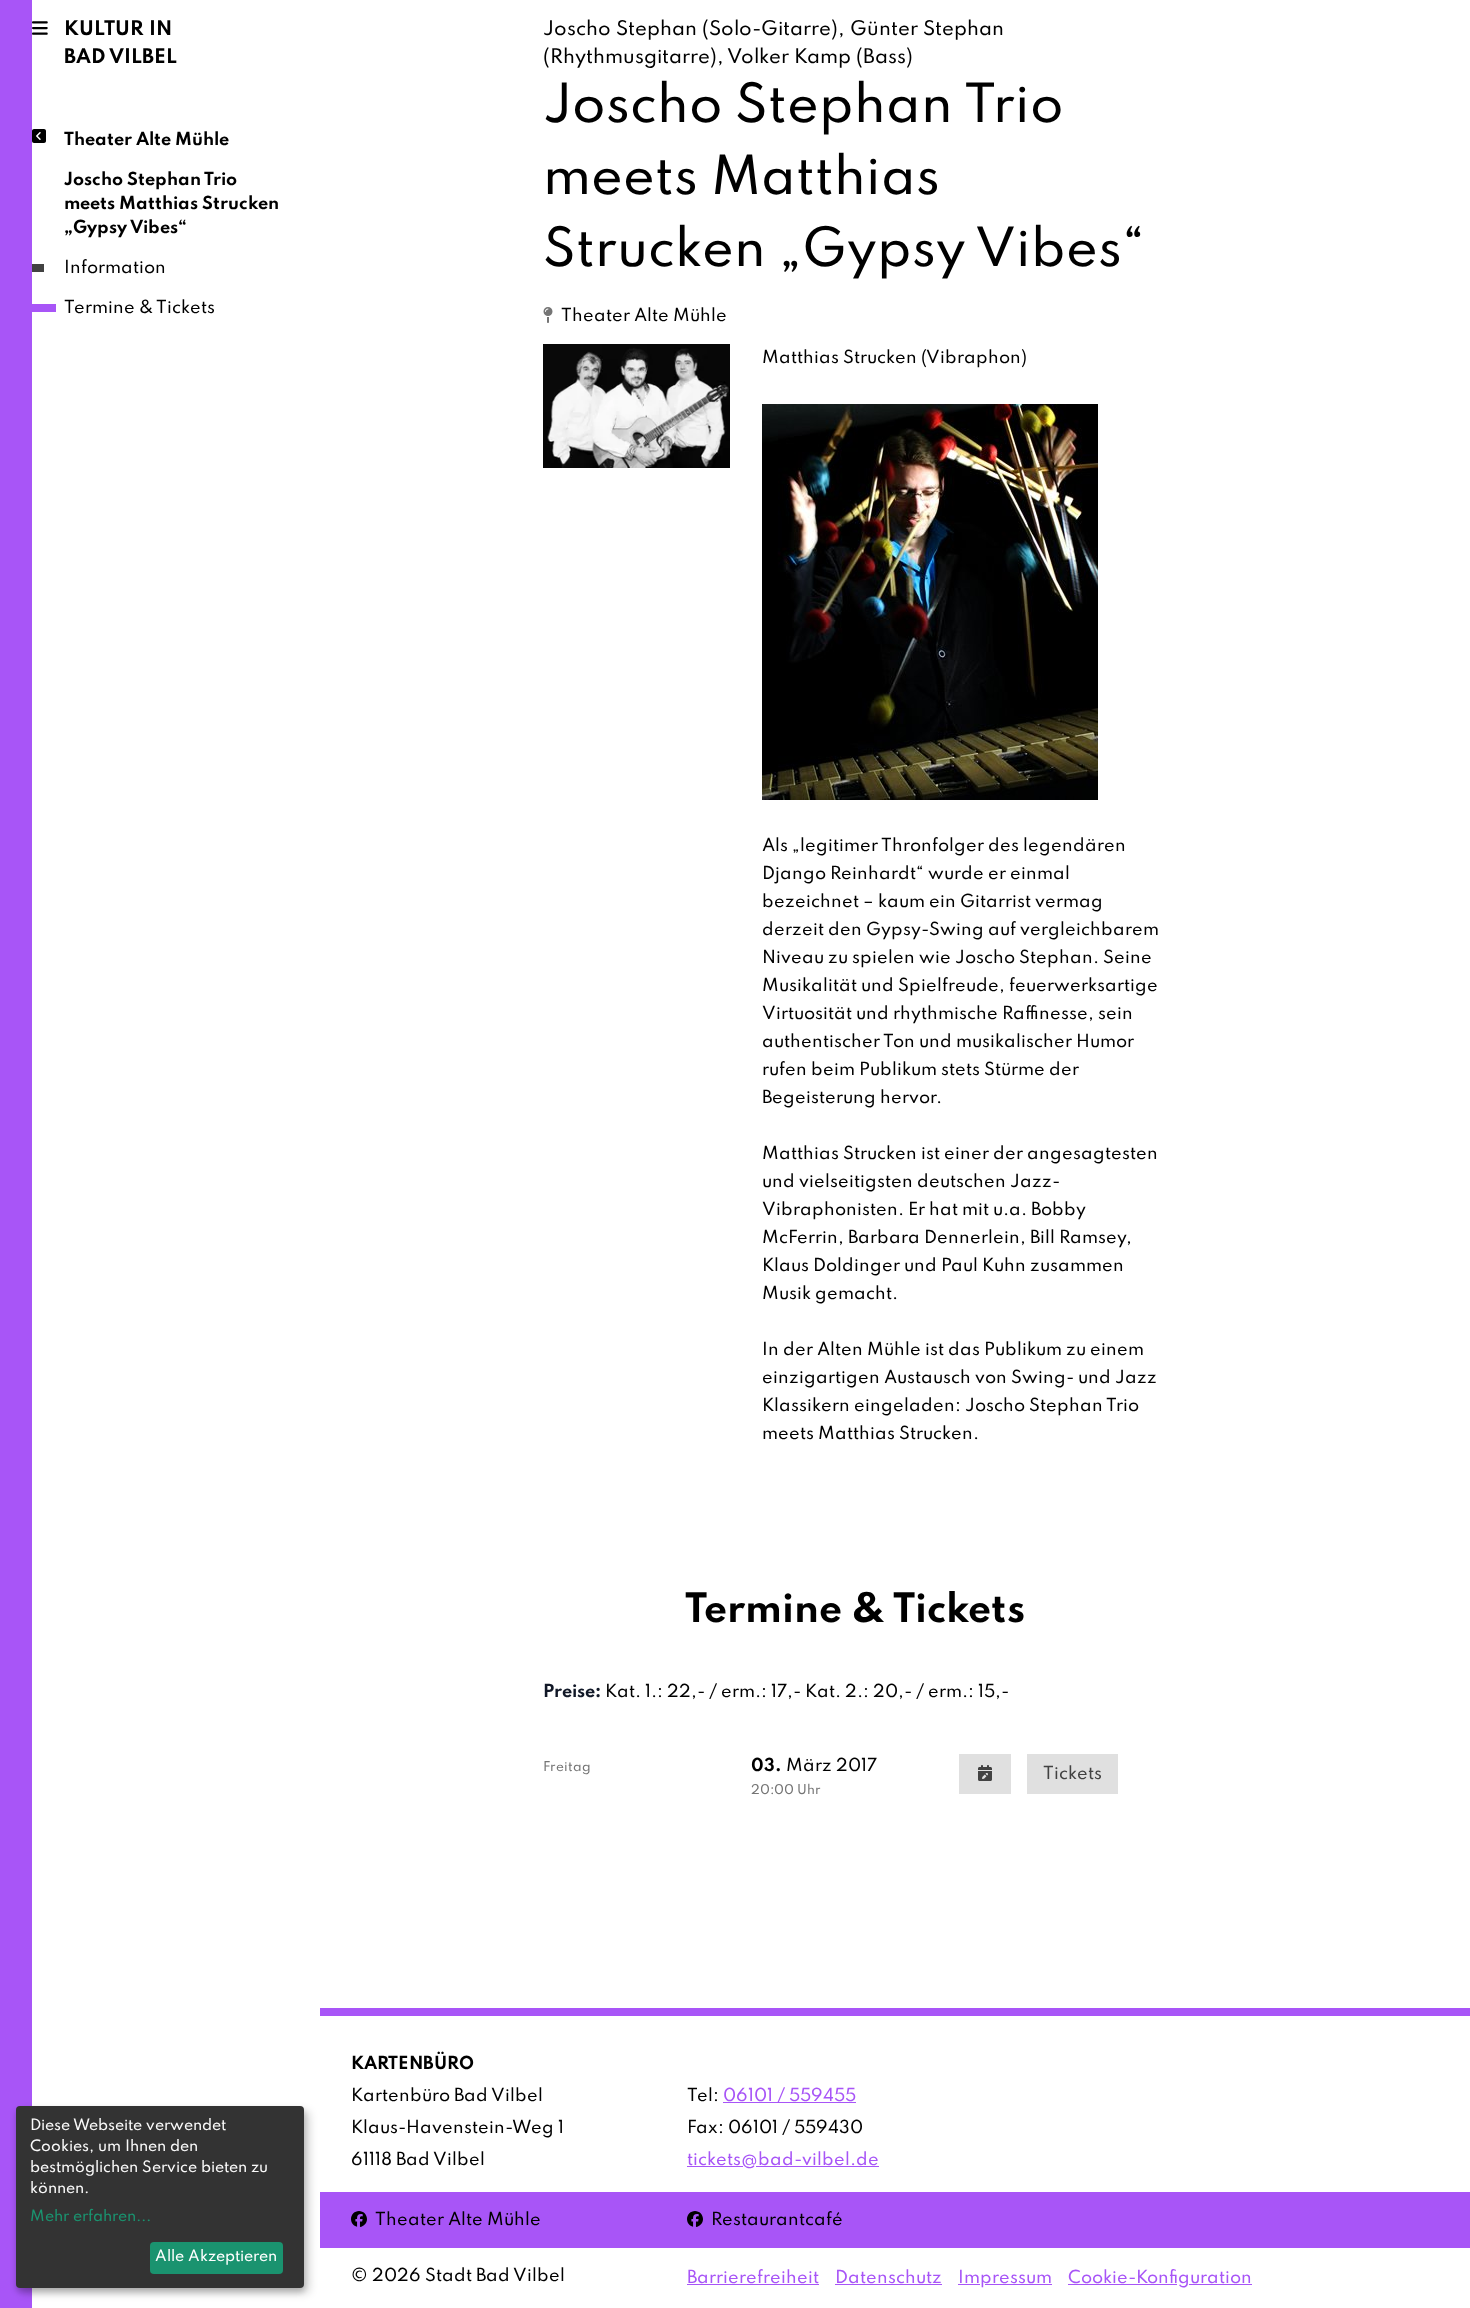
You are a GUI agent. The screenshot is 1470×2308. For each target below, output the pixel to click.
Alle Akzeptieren (216, 2257)
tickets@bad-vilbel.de (783, 2160)
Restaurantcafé (765, 2219)
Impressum (1005, 2278)
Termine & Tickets (139, 308)
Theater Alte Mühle (146, 140)
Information (115, 268)
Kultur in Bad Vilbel (120, 44)
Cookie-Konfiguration (1160, 2278)
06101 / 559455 (789, 2096)
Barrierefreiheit (753, 2278)
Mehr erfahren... (90, 2217)
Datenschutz (888, 2278)
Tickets (1072, 1774)
